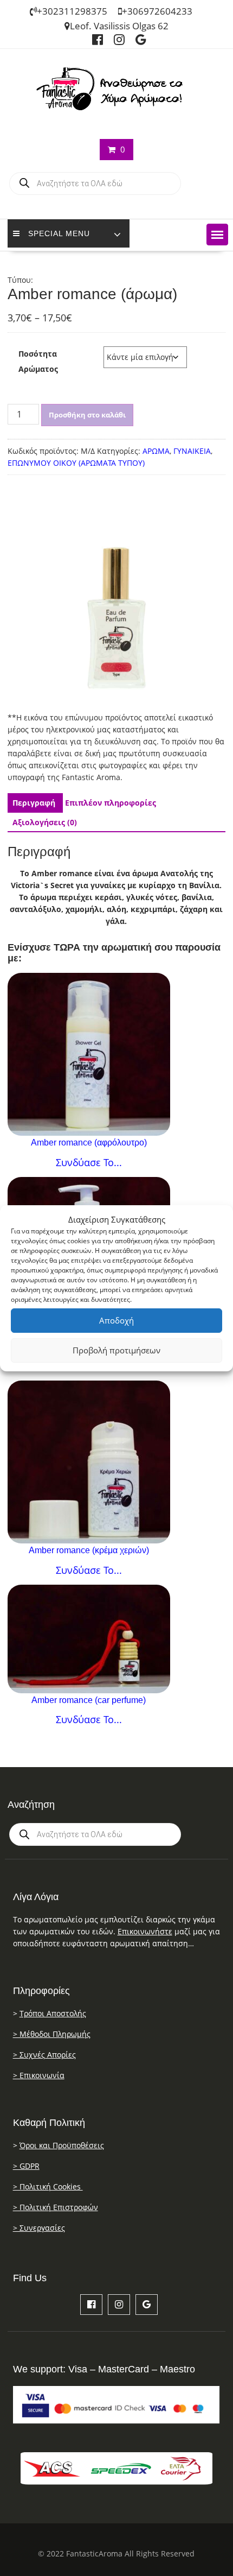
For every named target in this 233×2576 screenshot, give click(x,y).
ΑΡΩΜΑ (156, 451)
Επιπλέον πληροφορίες (111, 803)
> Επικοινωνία (39, 2075)
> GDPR (26, 2166)
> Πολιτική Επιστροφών (56, 2207)
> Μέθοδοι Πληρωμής (52, 2034)
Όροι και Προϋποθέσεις (62, 2145)
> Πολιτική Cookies (48, 2186)
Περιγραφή (34, 803)
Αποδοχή (116, 1320)
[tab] (34, 803)
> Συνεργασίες (39, 2228)
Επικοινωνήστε (145, 1931)
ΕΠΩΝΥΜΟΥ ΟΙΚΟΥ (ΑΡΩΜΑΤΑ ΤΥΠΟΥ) (76, 463)
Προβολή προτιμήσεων (116, 1350)
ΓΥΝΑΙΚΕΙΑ (192, 451)
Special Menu (59, 233)
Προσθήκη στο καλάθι (87, 415)
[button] (217, 235)
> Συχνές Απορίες (44, 2055)
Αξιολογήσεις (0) (45, 822)
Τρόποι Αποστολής (53, 2013)
